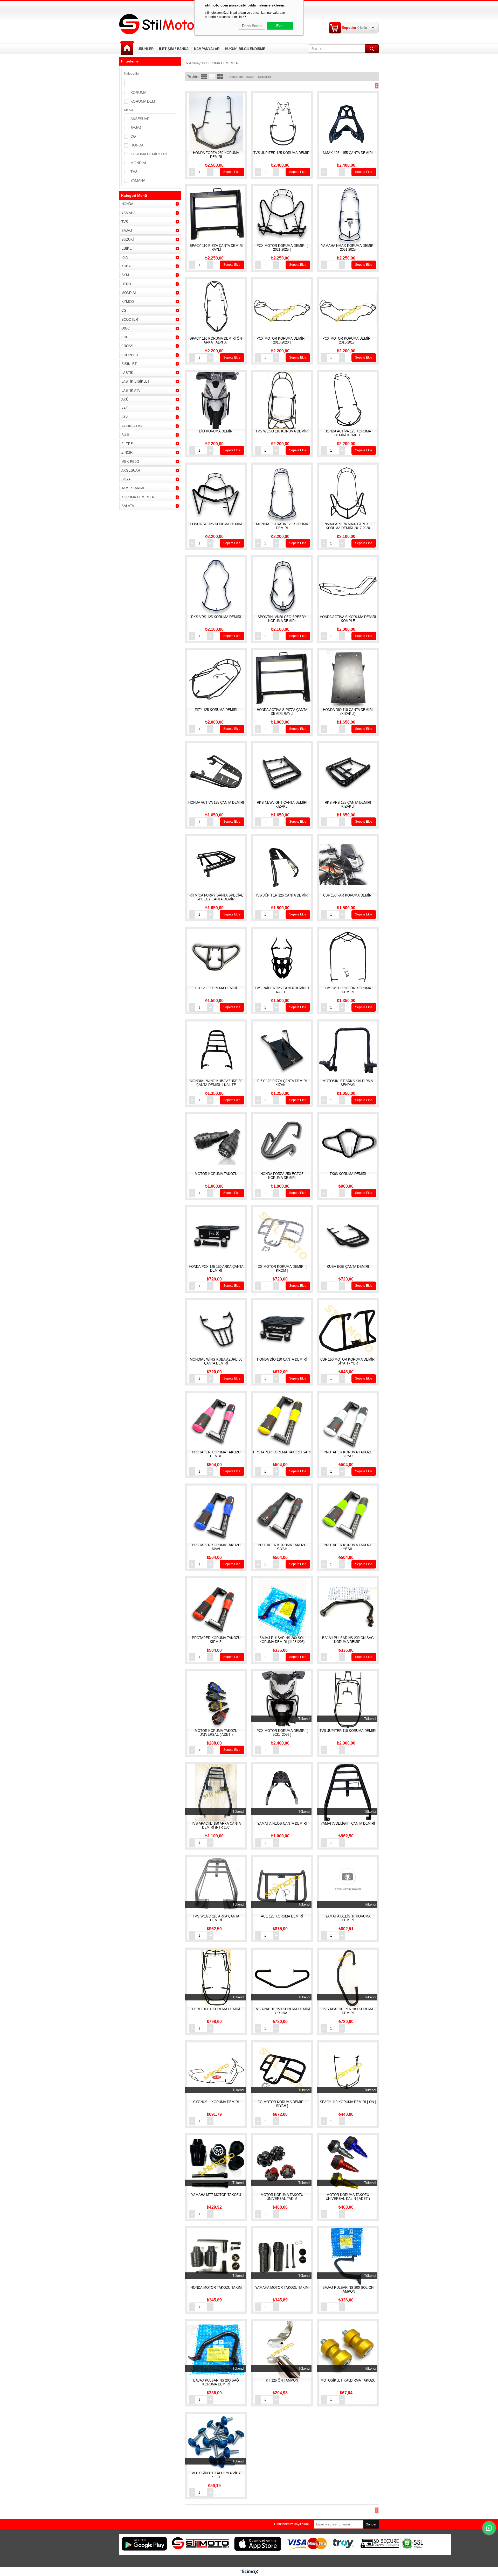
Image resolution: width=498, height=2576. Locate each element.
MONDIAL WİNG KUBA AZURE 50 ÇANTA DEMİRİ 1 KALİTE (216, 1083)
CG (133, 136)
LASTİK (127, 373)
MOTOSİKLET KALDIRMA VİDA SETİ (216, 2475)
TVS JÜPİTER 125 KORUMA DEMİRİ (282, 153)
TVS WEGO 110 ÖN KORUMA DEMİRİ (348, 990)
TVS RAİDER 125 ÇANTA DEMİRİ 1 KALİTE (282, 990)
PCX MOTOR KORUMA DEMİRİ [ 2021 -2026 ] (282, 1733)
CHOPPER (130, 355)
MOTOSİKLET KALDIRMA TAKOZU (348, 2380)
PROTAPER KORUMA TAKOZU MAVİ (216, 1547)
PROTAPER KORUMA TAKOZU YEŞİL (348, 1547)
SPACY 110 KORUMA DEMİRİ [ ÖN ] (348, 2102)
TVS (134, 172)
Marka (129, 110)
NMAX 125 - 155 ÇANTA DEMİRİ (348, 153)
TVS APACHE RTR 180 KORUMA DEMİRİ (348, 2011)
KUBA (126, 266)
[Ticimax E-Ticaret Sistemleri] (249, 2572)
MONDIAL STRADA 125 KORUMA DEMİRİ (282, 526)
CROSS (127, 346)
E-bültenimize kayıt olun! (291, 2524)
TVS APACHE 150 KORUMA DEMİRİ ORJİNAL (282, 2011)
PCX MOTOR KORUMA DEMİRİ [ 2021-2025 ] (282, 248)
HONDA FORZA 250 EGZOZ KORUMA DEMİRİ (282, 1176)
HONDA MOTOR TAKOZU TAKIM (216, 2288)
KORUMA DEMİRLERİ (149, 154)
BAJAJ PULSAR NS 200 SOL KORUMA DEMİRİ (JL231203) (282, 1640)
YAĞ (125, 408)
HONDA (137, 145)
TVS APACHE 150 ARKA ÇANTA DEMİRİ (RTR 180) (216, 1825)
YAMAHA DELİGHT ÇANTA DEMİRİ (348, 1823)
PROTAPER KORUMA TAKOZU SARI (282, 1452)
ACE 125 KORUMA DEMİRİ (282, 1916)
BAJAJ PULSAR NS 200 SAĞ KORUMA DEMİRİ (216, 2382)
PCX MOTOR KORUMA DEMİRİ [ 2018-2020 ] (282, 340)
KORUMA (138, 93)
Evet (280, 26)
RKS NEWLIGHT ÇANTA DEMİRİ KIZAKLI (282, 804)
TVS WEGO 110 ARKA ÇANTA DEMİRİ (216, 1918)
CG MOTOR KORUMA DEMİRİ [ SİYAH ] (282, 2104)
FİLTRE (127, 444)
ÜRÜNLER (146, 49)
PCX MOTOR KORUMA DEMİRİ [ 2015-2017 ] (348, 340)
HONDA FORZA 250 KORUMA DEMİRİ (216, 155)
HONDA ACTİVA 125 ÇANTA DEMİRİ (216, 803)
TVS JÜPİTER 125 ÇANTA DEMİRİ (282, 895)
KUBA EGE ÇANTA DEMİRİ (348, 1267)
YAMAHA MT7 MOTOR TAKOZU (216, 2195)
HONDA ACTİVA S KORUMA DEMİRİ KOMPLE (348, 619)
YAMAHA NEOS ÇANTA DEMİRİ (282, 1823)
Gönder (371, 2524)
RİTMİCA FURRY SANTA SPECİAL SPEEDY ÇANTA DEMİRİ (216, 897)
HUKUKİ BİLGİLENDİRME (245, 49)
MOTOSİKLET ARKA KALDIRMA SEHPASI (348, 1083)
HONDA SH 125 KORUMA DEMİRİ (216, 524)
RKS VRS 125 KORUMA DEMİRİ (216, 617)
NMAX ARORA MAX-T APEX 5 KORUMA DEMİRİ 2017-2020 (348, 526)
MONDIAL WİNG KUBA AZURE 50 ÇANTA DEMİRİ (216, 1361)
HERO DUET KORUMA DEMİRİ (216, 2009)
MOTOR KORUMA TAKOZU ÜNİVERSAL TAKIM (282, 2197)
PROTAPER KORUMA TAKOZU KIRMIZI (216, 1640)
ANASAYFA (127, 48)
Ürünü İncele (210, 126)
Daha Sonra (252, 26)
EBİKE (127, 248)
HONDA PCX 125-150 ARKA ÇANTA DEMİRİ (216, 1269)
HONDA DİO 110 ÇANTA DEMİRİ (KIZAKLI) (348, 712)
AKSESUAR (140, 119)
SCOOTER (130, 320)
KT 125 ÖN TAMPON (282, 2380)
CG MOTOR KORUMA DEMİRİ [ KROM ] (282, 1269)
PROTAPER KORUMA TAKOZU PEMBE (216, 1454)
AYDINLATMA (132, 426)
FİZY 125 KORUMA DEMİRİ (216, 710)
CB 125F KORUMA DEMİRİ (216, 988)
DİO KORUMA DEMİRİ (216, 431)
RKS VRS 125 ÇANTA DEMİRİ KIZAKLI (348, 804)
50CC (126, 328)
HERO (126, 284)
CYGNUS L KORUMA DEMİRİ (216, 2102)
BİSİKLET (129, 364)
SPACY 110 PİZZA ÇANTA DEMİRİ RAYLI (216, 248)
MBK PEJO (130, 462)
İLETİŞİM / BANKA (174, 49)
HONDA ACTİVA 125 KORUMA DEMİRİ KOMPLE (348, 433)
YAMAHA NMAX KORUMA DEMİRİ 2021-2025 (348, 248)
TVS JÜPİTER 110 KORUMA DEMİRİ (348, 1731)
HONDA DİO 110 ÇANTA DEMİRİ (282, 1359)
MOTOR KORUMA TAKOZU (216, 1174)
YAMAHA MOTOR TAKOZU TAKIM (282, 2288)
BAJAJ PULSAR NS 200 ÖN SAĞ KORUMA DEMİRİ (348, 1640)
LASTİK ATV (131, 391)
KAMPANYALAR (207, 49)
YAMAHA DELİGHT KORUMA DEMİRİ (348, 1918)
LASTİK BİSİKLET (136, 381)
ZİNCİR (127, 453)
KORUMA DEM (143, 101)
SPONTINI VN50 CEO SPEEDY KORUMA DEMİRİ (282, 619)
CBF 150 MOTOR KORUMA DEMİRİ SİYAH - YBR (348, 1361)
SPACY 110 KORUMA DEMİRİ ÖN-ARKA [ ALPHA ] (216, 340)
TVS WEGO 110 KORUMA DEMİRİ (282, 431)
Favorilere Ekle (222, 126)
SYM (125, 275)
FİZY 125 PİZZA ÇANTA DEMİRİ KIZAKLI (282, 1083)
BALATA (128, 506)
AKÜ (125, 399)
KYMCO (128, 302)
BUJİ (125, 435)
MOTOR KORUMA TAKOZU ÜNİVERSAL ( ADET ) (216, 1733)
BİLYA (126, 479)
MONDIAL (139, 163)
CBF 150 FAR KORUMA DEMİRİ (348, 895)
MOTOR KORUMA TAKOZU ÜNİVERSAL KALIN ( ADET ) (348, 2197)
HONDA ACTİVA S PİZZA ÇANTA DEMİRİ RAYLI (282, 712)
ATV (125, 417)
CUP (125, 337)
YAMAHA (138, 180)
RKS (125, 257)
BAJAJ (136, 128)
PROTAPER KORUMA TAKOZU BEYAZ (348, 1454)
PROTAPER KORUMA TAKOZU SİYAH (282, 1547)
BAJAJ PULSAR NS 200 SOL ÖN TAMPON (348, 2290)
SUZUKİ (128, 239)
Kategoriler (132, 74)
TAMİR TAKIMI (133, 488)
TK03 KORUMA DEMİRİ (348, 1174)
